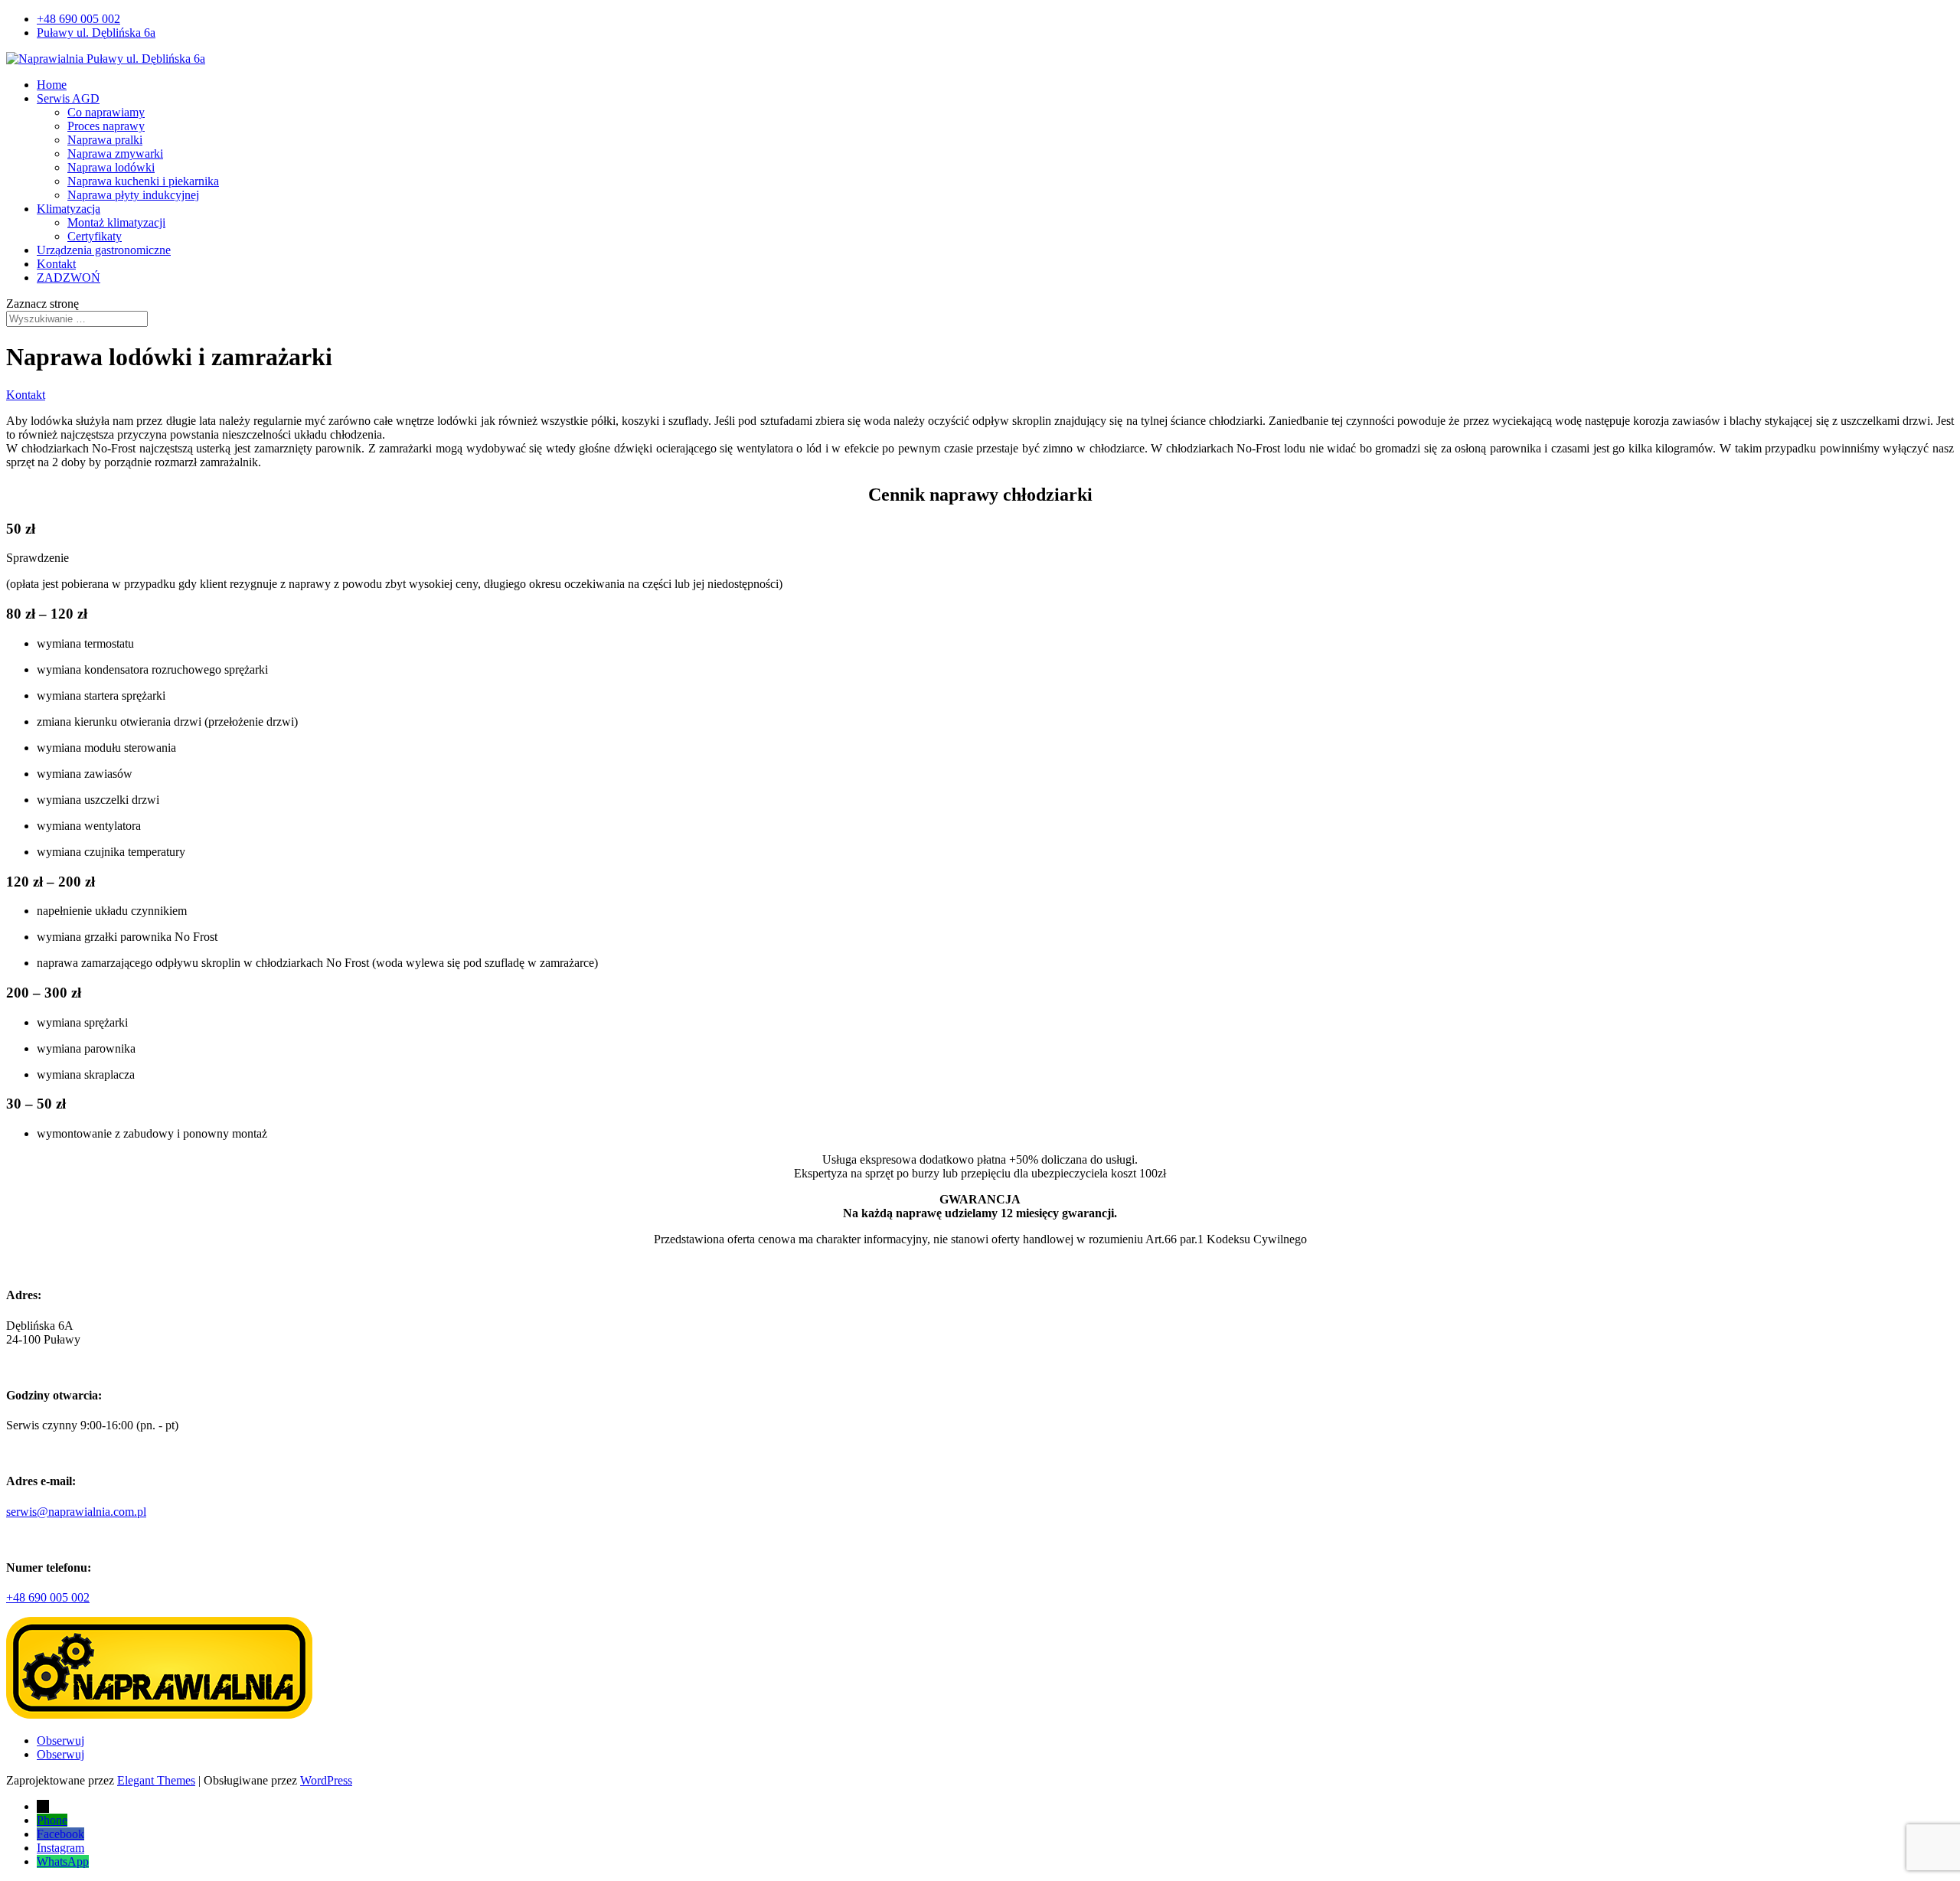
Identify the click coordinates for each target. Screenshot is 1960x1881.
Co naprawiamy (106, 112)
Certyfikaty (95, 236)
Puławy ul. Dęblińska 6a (96, 33)
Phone (52, 1820)
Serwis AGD (68, 98)
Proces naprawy (106, 126)
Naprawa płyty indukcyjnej (133, 195)
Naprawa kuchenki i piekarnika (143, 181)
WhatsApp (63, 1861)
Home (52, 85)
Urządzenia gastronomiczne (104, 250)
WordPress (326, 1780)
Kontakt (56, 264)
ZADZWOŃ (69, 278)
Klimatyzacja (69, 209)
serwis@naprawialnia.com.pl (76, 1512)
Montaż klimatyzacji (116, 222)
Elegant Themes (156, 1780)
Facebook (60, 1834)
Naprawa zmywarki (115, 153)
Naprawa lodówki (111, 167)
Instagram (60, 1848)
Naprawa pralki (105, 140)
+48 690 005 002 (78, 19)
